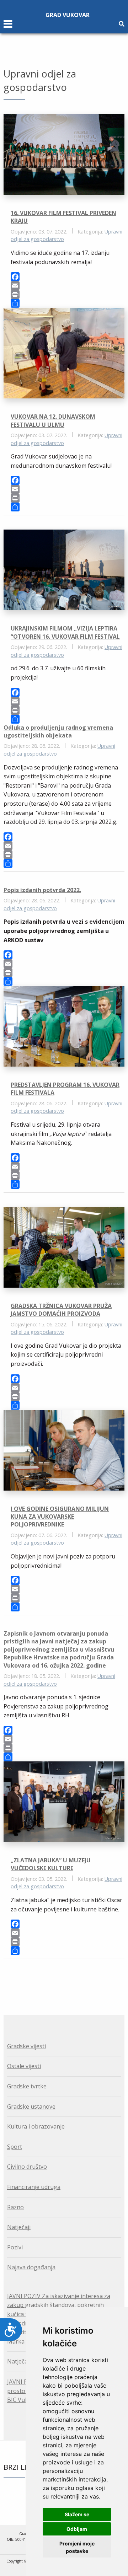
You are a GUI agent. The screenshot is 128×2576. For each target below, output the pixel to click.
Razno (15, 2207)
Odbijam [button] (77, 2529)
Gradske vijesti (26, 2046)
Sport (15, 2147)
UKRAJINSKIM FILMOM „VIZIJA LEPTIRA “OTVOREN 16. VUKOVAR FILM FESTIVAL (65, 632)
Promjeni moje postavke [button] (77, 2547)
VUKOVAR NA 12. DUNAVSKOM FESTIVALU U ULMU (53, 420)
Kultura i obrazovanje (36, 2126)
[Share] (68, 303)
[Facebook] (68, 277)
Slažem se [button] (77, 2514)
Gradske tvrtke (27, 2086)
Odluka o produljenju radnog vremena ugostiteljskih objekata (58, 731)
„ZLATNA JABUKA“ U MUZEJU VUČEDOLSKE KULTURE (51, 1864)
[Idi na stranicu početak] (59, 1979)
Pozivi (15, 2247)
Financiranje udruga (34, 2187)
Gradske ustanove (31, 2107)
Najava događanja (31, 2267)
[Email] (68, 286)
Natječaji (19, 2227)
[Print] (68, 294)
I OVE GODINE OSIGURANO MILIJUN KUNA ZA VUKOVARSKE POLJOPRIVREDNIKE (60, 1517)
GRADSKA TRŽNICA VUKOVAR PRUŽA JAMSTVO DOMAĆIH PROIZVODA (61, 1310)
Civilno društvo (27, 2167)
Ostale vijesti (24, 2066)
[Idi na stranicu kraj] (68, 1979)
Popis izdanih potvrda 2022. (42, 890)
